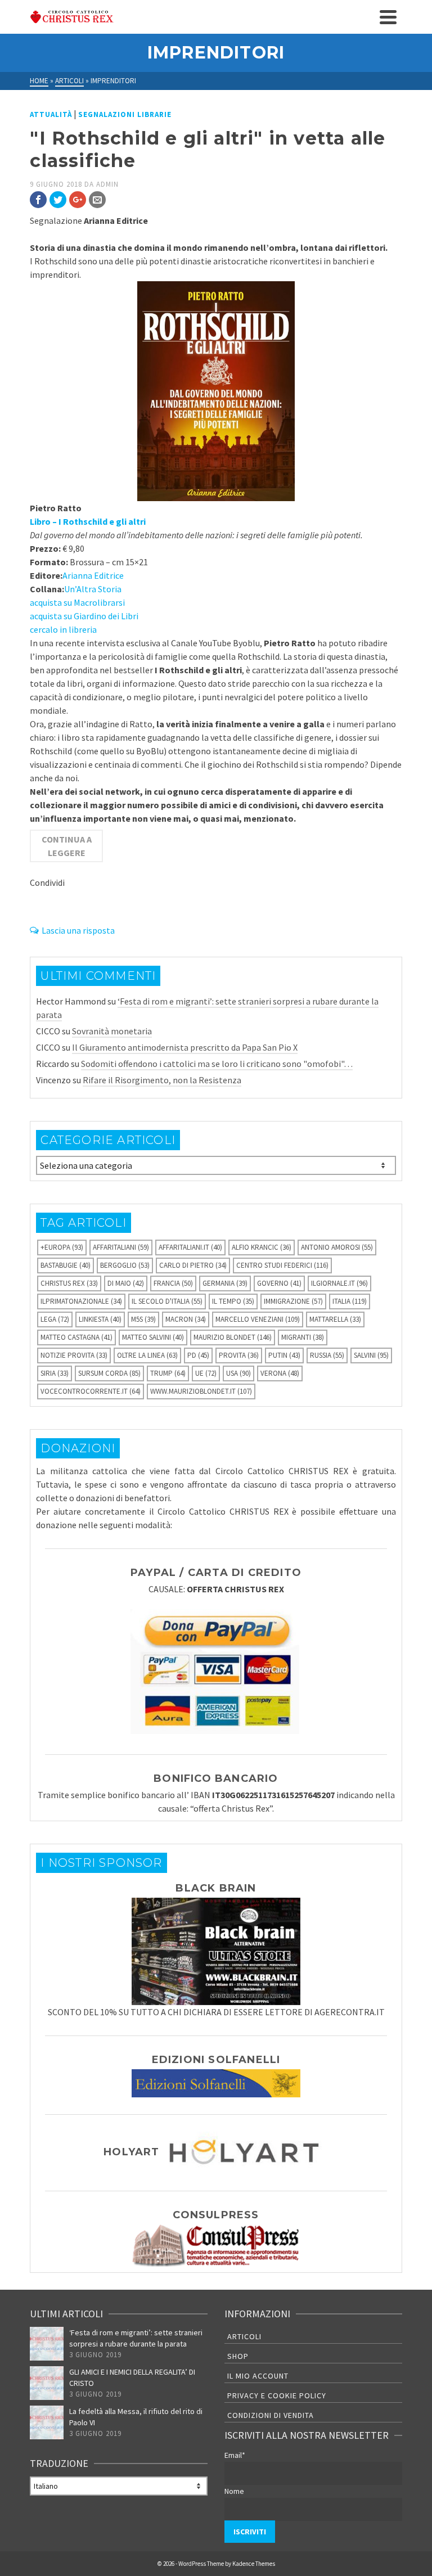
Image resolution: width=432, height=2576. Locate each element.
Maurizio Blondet (233, 1337)
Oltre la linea (147, 1355)
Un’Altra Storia (93, 589)
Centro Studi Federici (282, 1265)
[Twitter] (58, 200)
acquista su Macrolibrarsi (77, 602)
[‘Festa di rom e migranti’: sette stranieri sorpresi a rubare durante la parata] (47, 2344)
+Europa (62, 1247)
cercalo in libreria (63, 629)
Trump (168, 1373)
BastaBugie (66, 1265)
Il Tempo (233, 1301)
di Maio (126, 1283)
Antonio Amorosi (337, 1247)
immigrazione (293, 1301)
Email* (235, 2455)
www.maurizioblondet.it (201, 1391)
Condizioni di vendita (271, 2415)
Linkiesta (100, 1319)
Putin (284, 1355)
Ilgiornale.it (339, 1283)
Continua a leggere (67, 846)
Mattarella (335, 1319)
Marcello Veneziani (258, 1319)
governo (279, 1283)
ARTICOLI (244, 2336)
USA (238, 1373)
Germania (225, 1283)
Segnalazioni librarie (125, 114)
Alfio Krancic (262, 1247)
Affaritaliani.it (190, 1247)
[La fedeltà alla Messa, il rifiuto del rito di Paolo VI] (47, 2422)
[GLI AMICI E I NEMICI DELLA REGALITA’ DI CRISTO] (47, 2383)
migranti (303, 1337)
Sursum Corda (109, 1373)
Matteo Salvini (153, 1337)
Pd (198, 1355)
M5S (143, 1319)
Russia (327, 1355)
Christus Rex (69, 1283)
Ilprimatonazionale (81, 1301)
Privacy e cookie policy (277, 2395)
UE (206, 1373)
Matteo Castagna (76, 1337)
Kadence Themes (254, 2564)
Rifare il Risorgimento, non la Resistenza (162, 1080)
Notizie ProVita (74, 1355)
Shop (238, 2356)
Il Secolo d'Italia (167, 1301)
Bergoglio (125, 1265)
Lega (55, 1319)
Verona (280, 1373)
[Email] (97, 200)
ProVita (239, 1355)
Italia (350, 1301)
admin (107, 184)
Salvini (371, 1355)
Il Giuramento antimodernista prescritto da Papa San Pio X (185, 1047)
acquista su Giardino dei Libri (84, 616)
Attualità (51, 114)
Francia (173, 1283)
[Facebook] (38, 200)
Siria (55, 1373)
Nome (234, 2491)
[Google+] (78, 200)
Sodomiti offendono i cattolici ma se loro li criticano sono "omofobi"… (217, 1064)
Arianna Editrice (93, 575)
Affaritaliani (121, 1247)
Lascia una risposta (78, 930)
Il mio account (258, 2376)
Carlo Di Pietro (193, 1265)
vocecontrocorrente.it (91, 1391)
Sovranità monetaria (112, 1031)
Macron (186, 1319)
